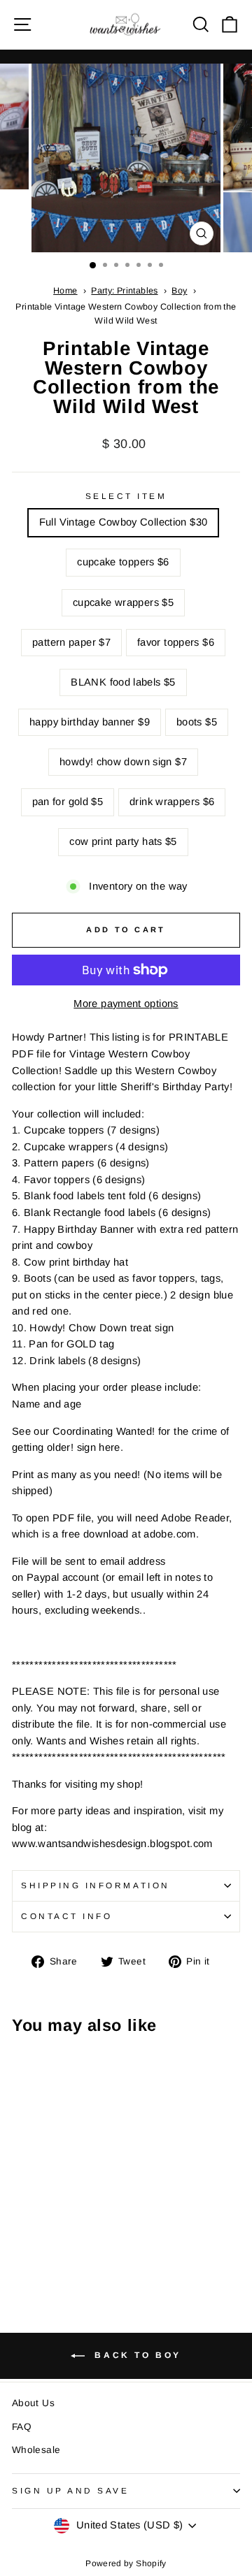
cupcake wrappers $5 (123, 602)
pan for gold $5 (68, 802)
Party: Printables (124, 291)
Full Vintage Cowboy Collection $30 (124, 522)
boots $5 (197, 722)
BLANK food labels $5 (123, 682)
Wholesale (36, 2450)
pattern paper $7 (71, 642)
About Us (33, 2403)
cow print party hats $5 (123, 841)
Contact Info (66, 1916)
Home (65, 291)
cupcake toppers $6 (123, 562)
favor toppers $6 (176, 642)
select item (126, 496)
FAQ (22, 2427)
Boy (179, 291)
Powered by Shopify (126, 2563)
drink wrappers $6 (172, 802)
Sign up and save (71, 2490)
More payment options (126, 1004)
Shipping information (96, 1885)
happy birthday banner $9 (90, 722)
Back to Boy (136, 2356)
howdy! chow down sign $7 (123, 762)
